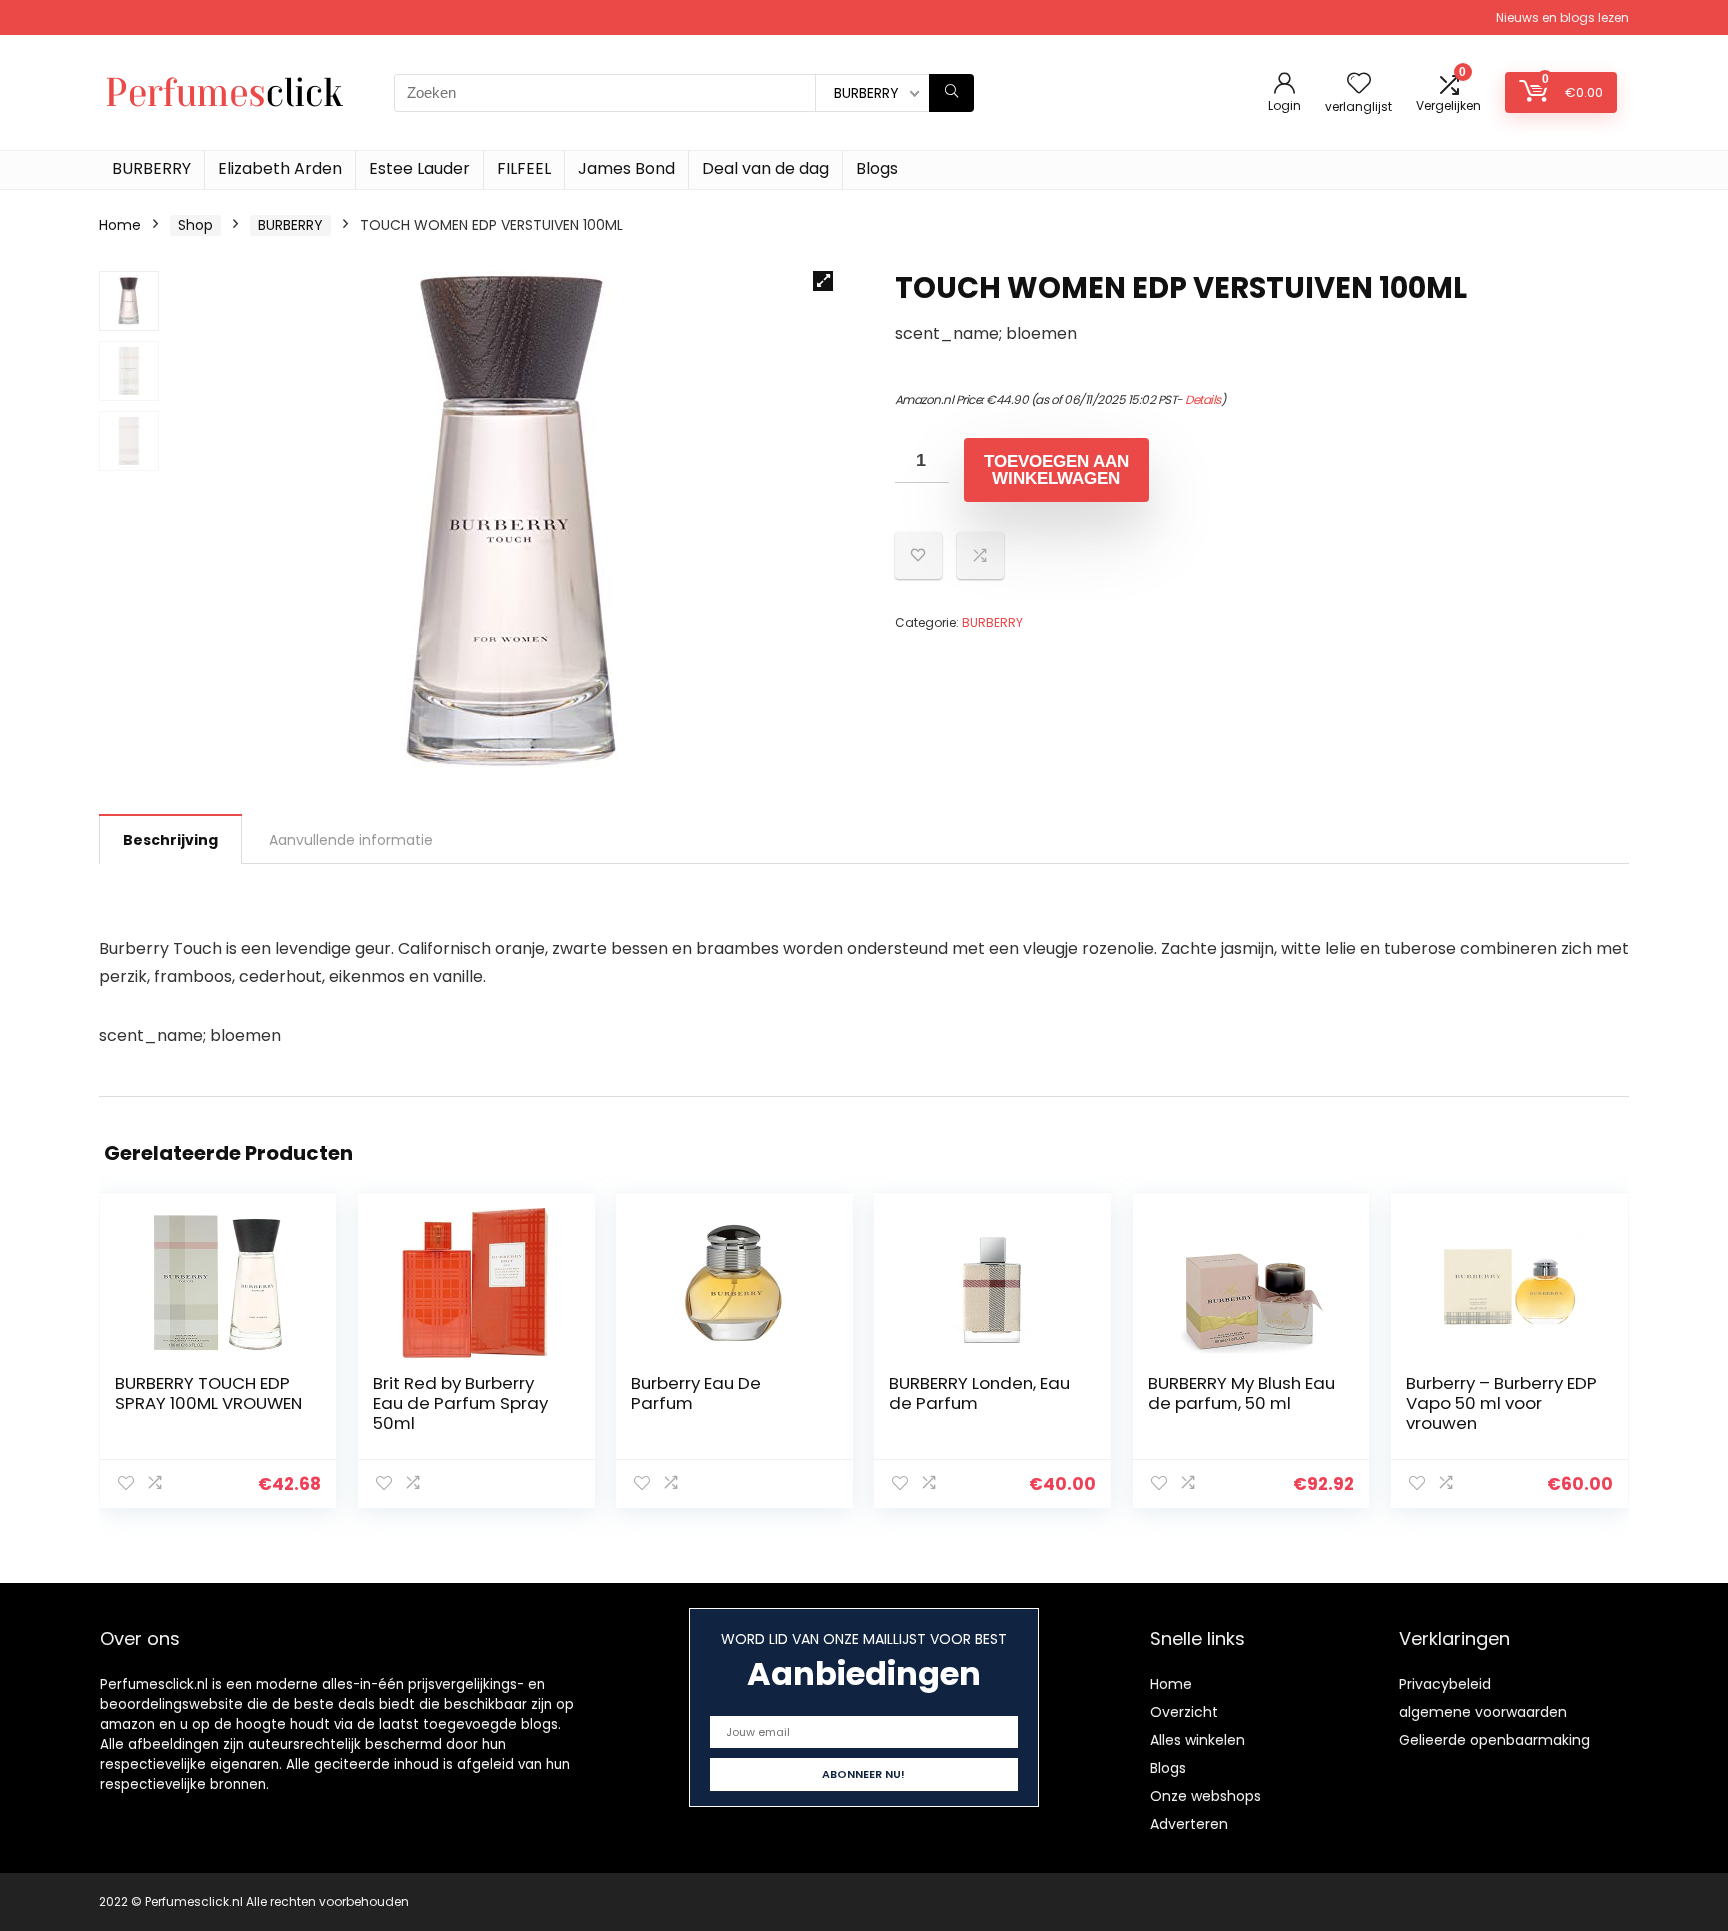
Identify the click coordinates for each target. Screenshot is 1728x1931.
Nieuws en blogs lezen (1562, 17)
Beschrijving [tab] (170, 840)
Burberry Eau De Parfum (696, 1393)
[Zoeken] (951, 93)
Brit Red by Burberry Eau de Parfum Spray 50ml (460, 1403)
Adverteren (1189, 1824)
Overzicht (1184, 1712)
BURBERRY (151, 168)
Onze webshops (1205, 1796)
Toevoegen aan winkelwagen (1056, 470)
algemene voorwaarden (1483, 1712)
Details (1203, 399)
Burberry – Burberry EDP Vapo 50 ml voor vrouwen (1501, 1403)
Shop (195, 225)
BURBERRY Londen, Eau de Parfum (979, 1393)
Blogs (877, 168)
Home (120, 225)
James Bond (626, 168)
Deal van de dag (765, 168)
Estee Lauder (419, 168)
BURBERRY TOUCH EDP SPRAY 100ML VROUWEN (208, 1393)
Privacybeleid (1445, 1684)
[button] (823, 281)
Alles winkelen (1197, 1740)
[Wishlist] (1359, 84)
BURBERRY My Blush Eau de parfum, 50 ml (1241, 1393)
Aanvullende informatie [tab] (351, 840)
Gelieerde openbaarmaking (1494, 1740)
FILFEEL (524, 168)
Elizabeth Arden (280, 168)
